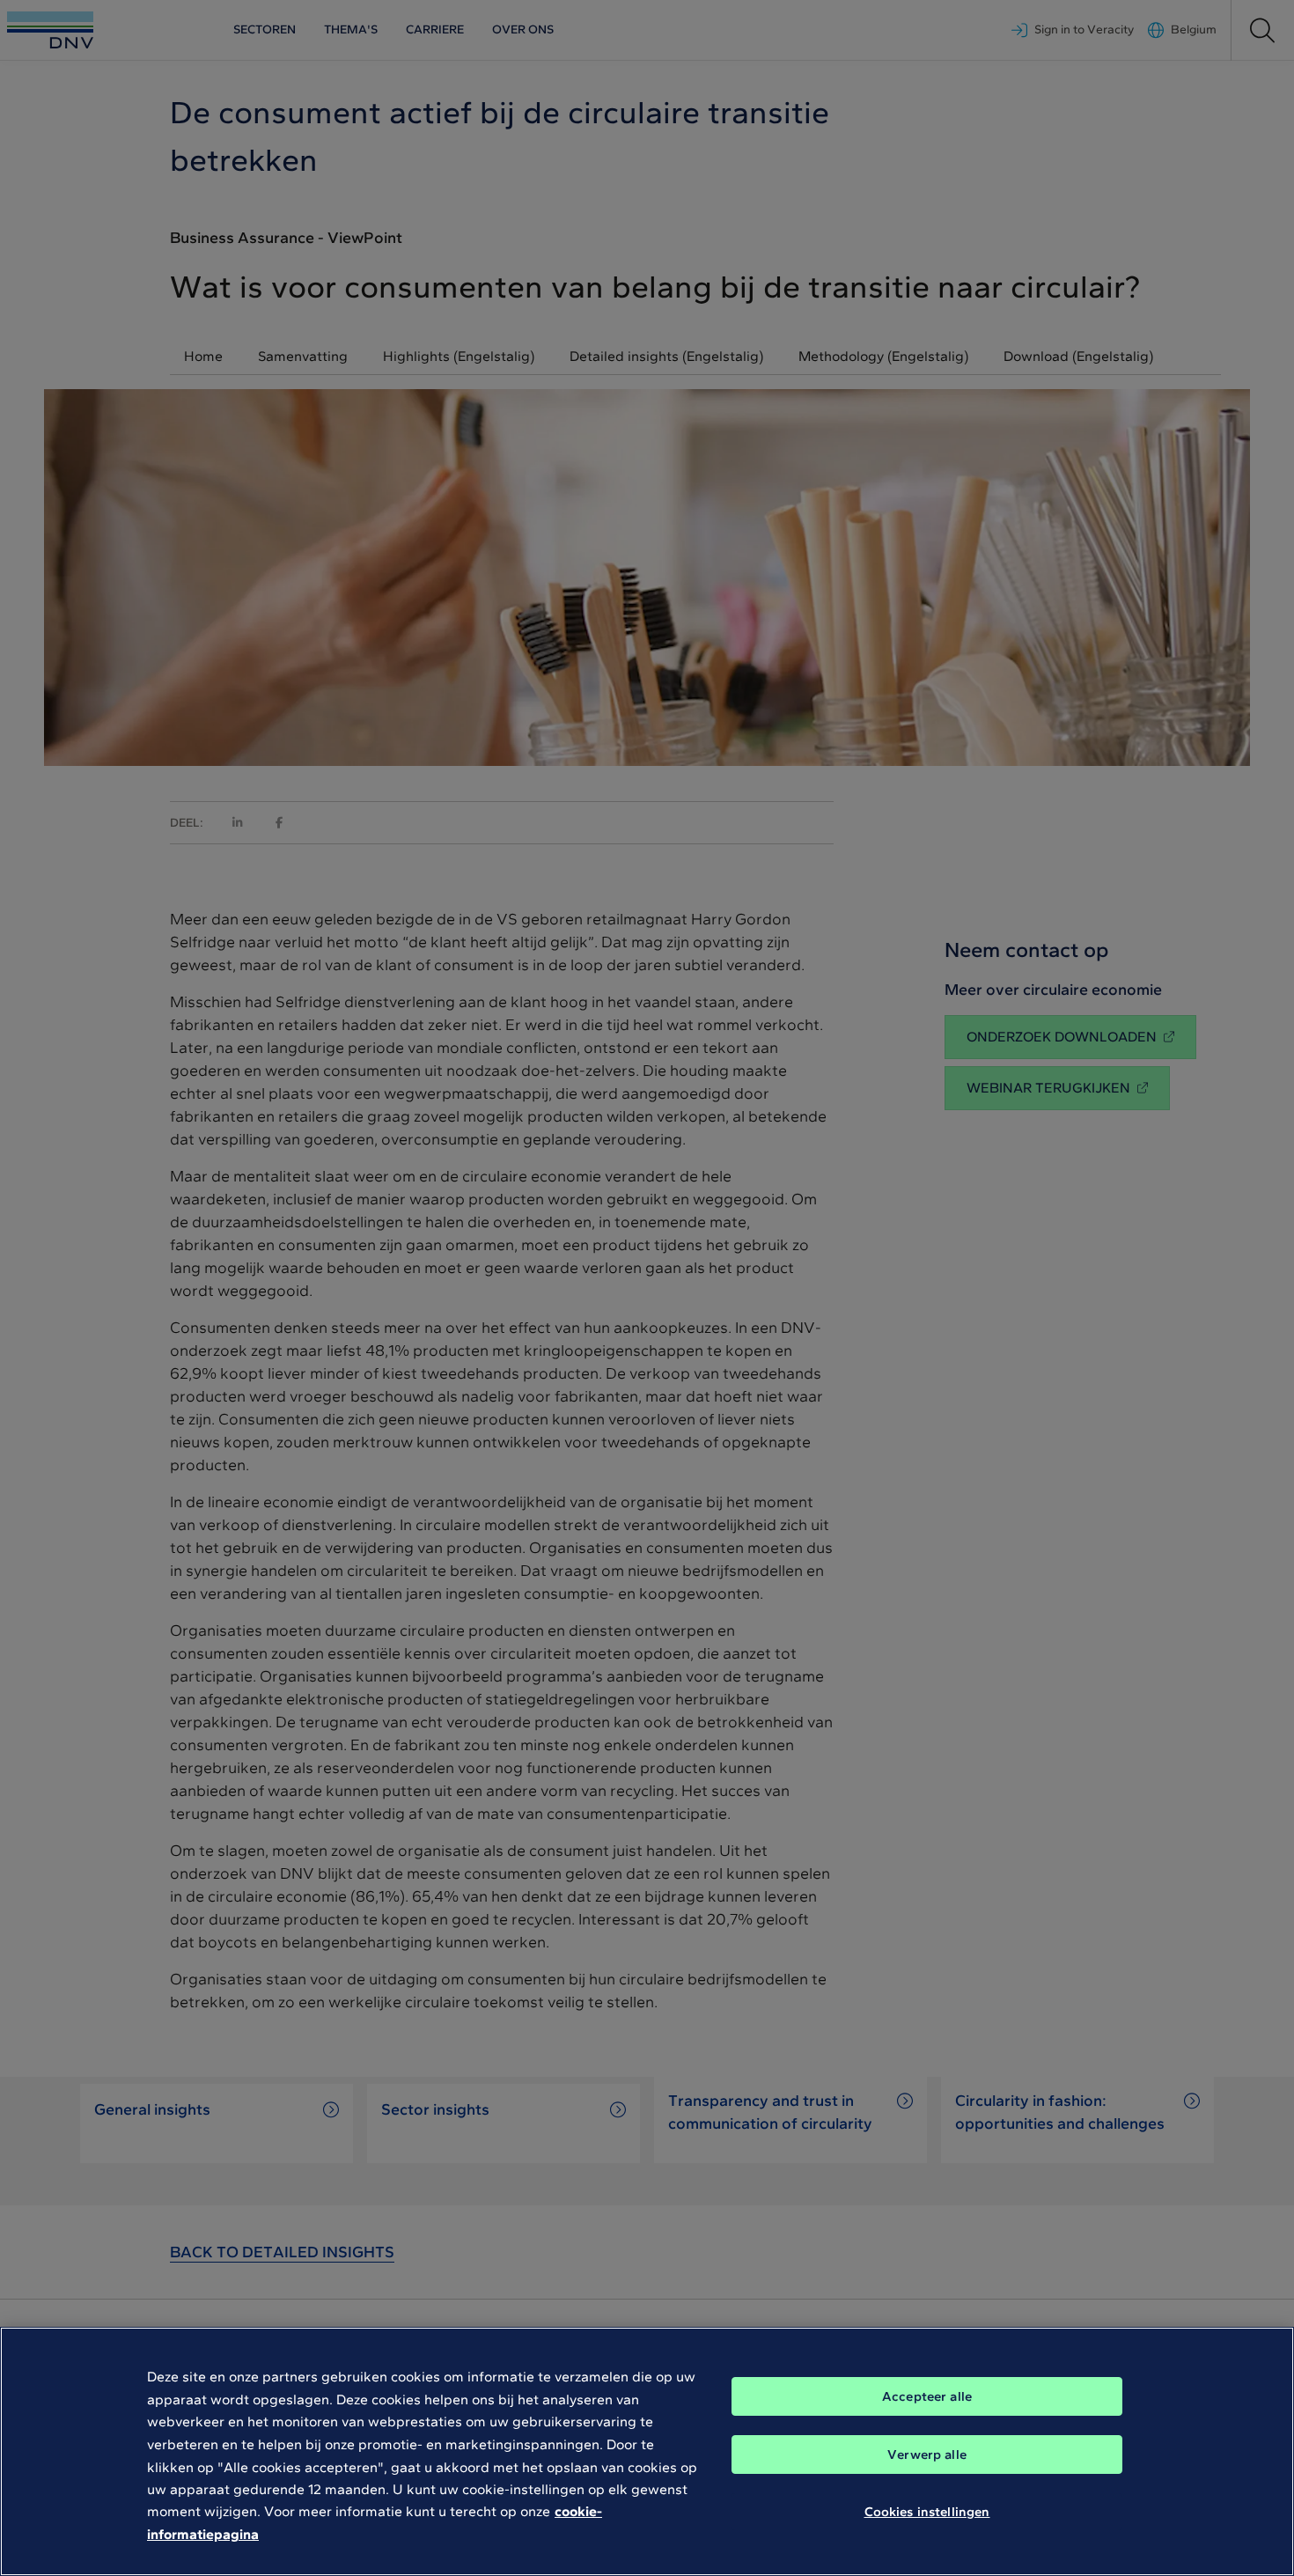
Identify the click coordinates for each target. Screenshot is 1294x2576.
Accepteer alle (927, 2396)
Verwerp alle (927, 2455)
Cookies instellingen (927, 2512)
